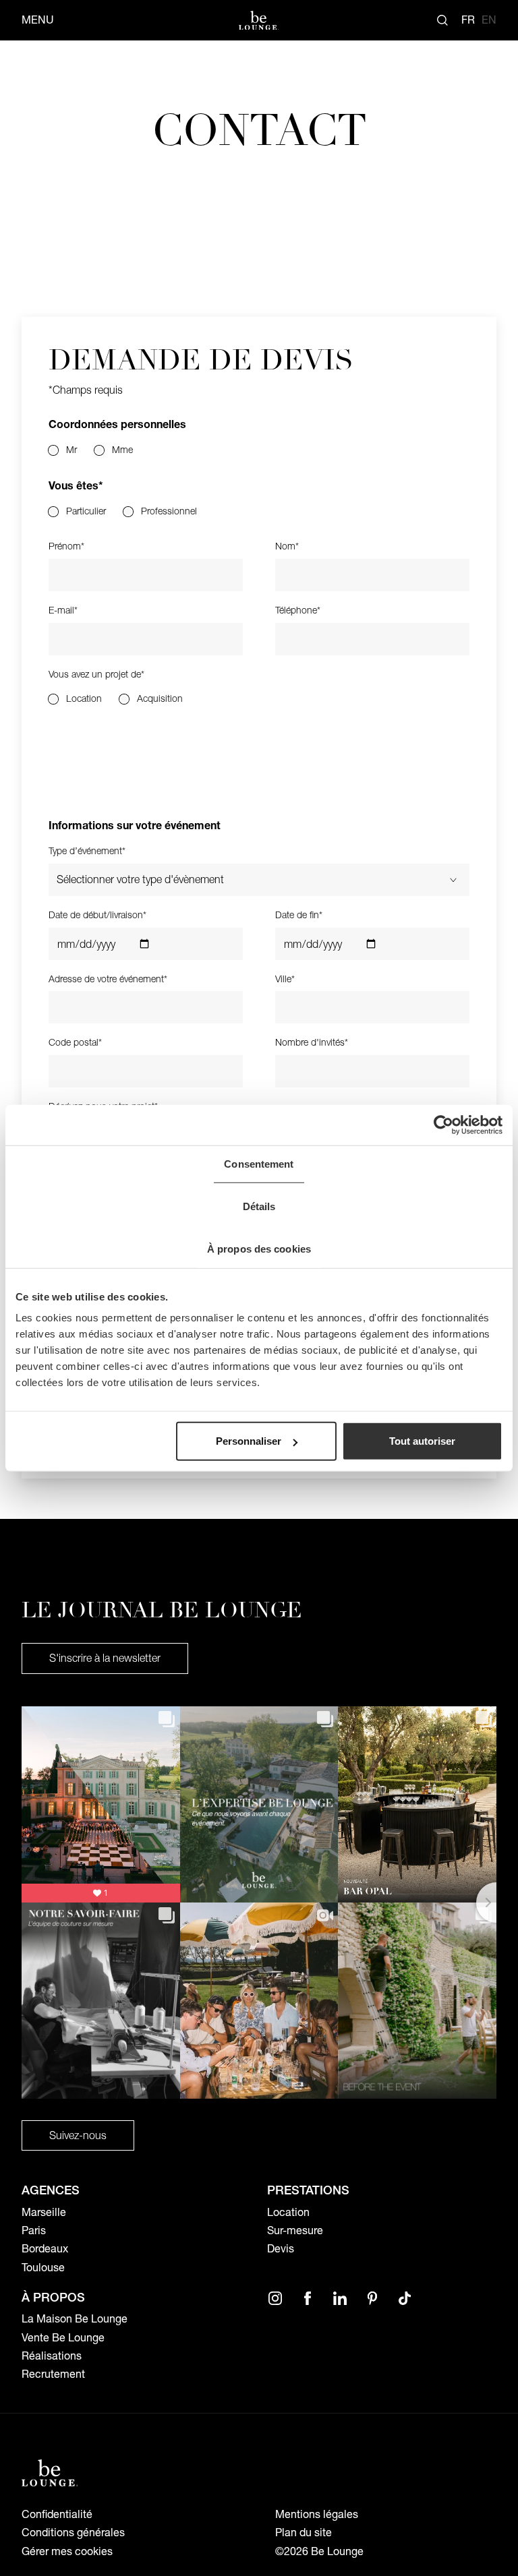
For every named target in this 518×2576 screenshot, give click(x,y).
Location (288, 2212)
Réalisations (52, 2356)
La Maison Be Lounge (75, 2319)
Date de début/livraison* (97, 915)
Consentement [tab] (259, 1163)
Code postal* (75, 1043)
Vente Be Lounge (63, 2338)
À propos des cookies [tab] (259, 1248)
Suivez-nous (78, 2135)
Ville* (285, 979)
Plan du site (304, 2533)
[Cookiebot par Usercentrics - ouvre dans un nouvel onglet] (443, 1125)
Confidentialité (57, 2514)
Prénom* (66, 546)
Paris (34, 2230)
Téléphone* (298, 610)
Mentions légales (317, 2514)
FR (468, 20)
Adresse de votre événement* (108, 979)
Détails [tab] (259, 1206)
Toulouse (43, 2268)
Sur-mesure (295, 2230)
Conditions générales (73, 2533)
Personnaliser (249, 1441)
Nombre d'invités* (312, 1043)
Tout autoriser (422, 1441)
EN (489, 20)
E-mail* (63, 610)
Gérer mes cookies (67, 2551)
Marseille (44, 2212)
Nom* (287, 546)
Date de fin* (299, 915)
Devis (281, 2249)
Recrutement (53, 2374)
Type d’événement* (87, 851)
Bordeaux (45, 2249)
